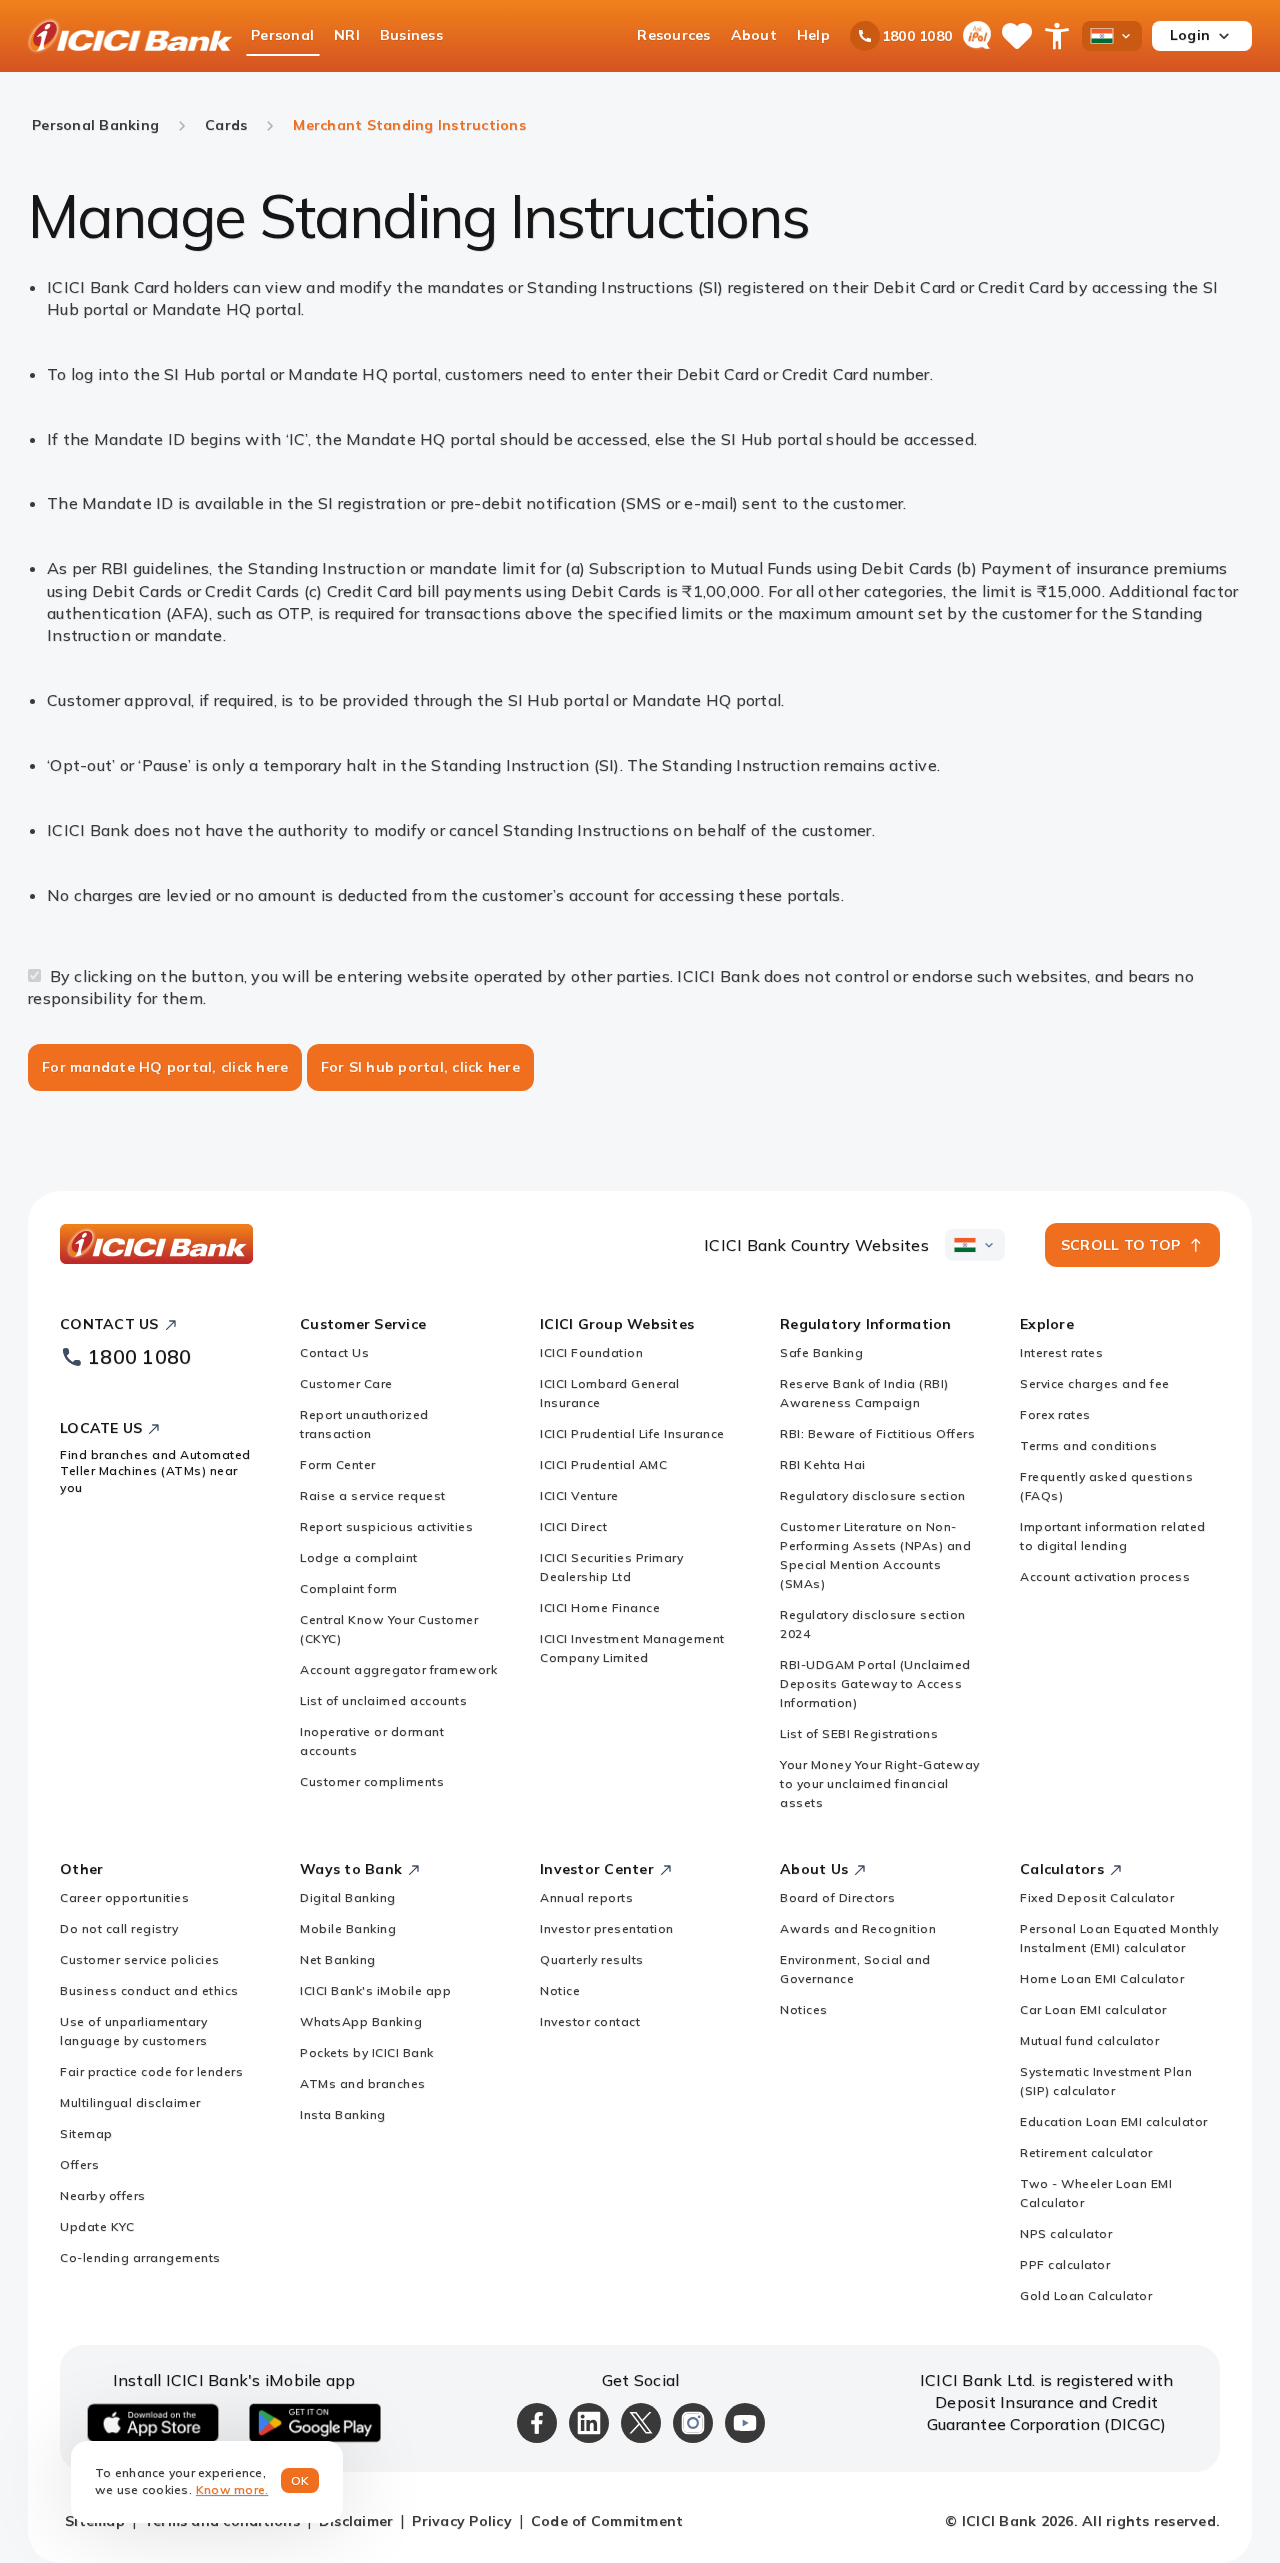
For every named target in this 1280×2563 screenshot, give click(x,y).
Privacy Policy (462, 2521)
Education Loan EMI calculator (1114, 2121)
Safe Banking (821, 1352)
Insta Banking (343, 2114)
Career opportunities (124, 1897)
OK (300, 2480)
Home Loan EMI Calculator (1102, 1978)
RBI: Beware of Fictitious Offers (877, 1433)
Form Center (338, 1464)
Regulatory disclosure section (873, 1495)
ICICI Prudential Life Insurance (632, 1433)
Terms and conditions (1088, 1445)
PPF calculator (1065, 2264)
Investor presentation (607, 1928)
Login (1190, 35)
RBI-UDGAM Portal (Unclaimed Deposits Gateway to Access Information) (875, 1683)
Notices (804, 2009)
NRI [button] (347, 35)
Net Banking (338, 1959)
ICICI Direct (573, 1526)
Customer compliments (372, 1781)
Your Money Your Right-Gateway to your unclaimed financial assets (880, 1783)
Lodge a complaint (359, 1557)
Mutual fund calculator (1089, 2040)
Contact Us (334, 1352)
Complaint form (348, 1588)
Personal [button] (282, 35)
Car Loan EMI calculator (1093, 2009)
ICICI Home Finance (600, 1607)
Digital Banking (348, 1897)
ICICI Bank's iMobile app (375, 1990)
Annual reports (586, 1897)
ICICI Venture (579, 1495)
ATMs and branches (363, 2083)
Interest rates (1061, 1352)
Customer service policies (140, 1959)
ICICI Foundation (591, 1352)
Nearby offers (103, 2195)
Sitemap (86, 2133)
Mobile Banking (348, 1928)
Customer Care (346, 1383)
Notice (560, 1990)
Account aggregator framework (398, 1669)
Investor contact (590, 2021)
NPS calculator (1066, 2233)
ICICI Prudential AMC (603, 1464)
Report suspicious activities (386, 1526)
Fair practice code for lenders (151, 2071)
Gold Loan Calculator (1086, 2295)
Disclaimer (356, 2521)
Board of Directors (837, 1897)
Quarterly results (592, 1959)
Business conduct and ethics (149, 1990)
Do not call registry (119, 1928)
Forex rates (1055, 1414)
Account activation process (1105, 1576)
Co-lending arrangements (140, 2257)
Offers (79, 2164)
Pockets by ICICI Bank (367, 2052)
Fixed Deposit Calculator (1097, 1897)
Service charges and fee (1095, 1383)
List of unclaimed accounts (383, 1700)
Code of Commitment (607, 2521)
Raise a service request (373, 1495)
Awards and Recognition (858, 1928)
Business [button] (411, 35)
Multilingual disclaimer (130, 2102)
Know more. (232, 2489)
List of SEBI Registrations (859, 1733)
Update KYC (97, 2226)
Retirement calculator (1086, 2152)
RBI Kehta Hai (823, 1464)
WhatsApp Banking (361, 2021)
